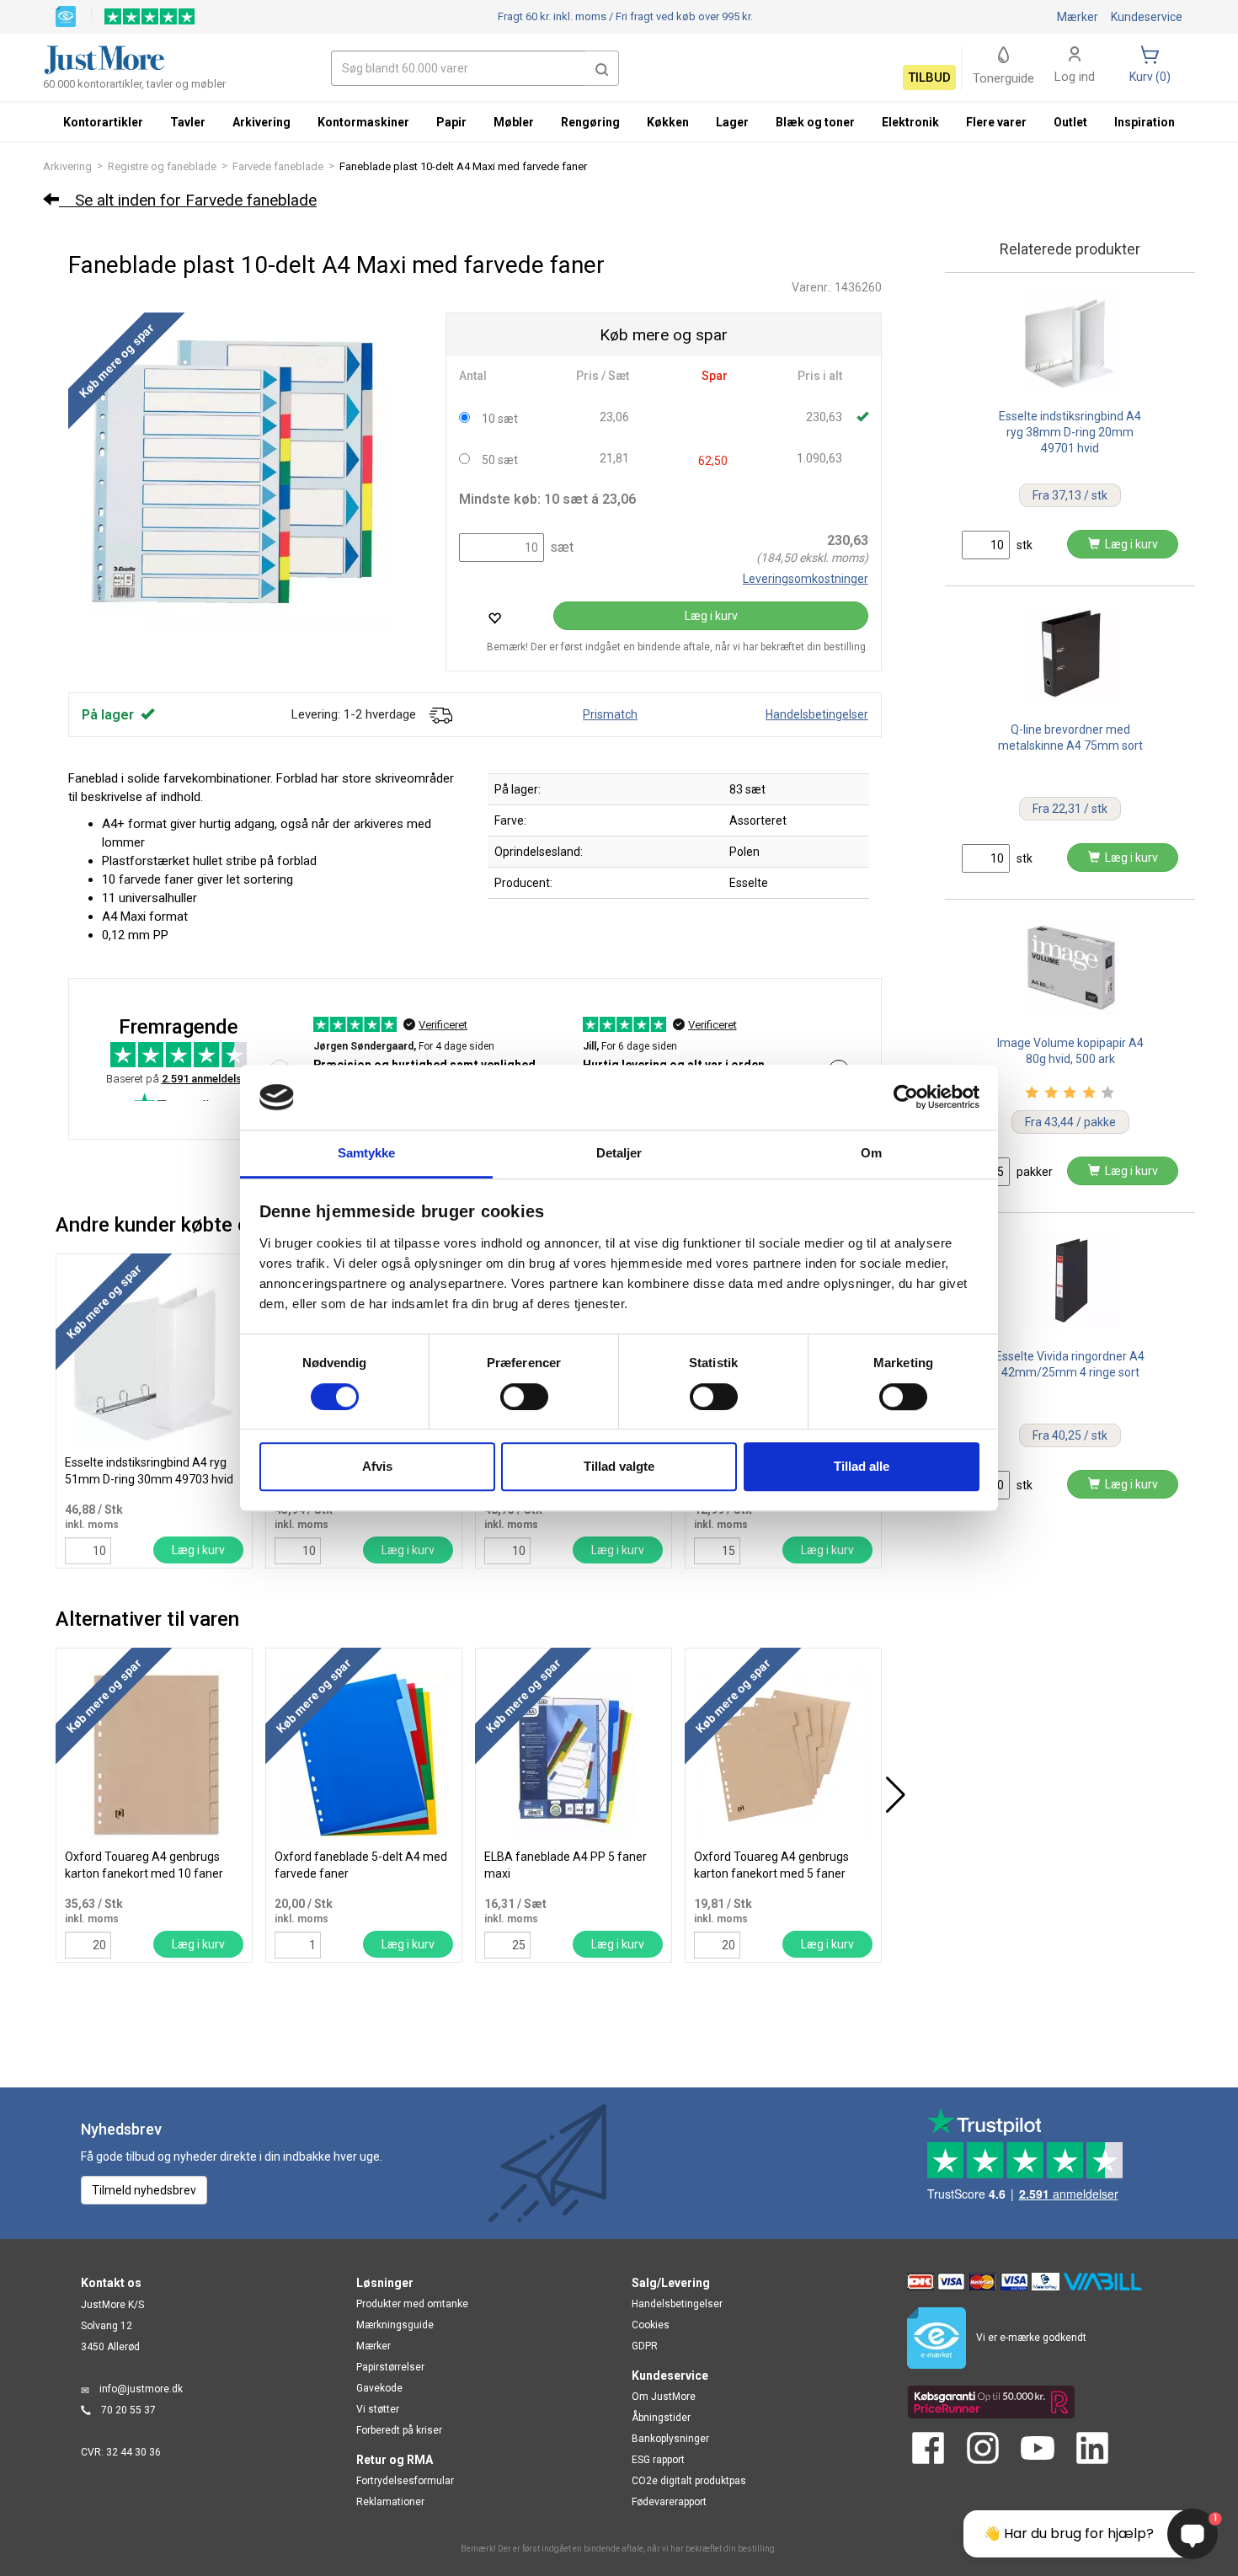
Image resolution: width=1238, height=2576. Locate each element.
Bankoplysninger (670, 2439)
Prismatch (610, 714)
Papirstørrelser (390, 2367)
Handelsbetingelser (817, 714)
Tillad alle (862, 1466)
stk (1023, 545)
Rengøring (590, 122)
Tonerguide (1003, 78)
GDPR (645, 2346)
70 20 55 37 (128, 2410)
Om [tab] (871, 1153)
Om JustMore (664, 2397)
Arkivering (67, 166)
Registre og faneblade (162, 166)
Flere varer (996, 122)
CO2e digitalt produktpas (689, 2481)
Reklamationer (390, 2502)
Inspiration (1145, 122)
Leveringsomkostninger (806, 579)
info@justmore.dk (141, 2389)
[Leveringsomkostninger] (440, 714)
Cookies (651, 2325)
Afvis (377, 1466)
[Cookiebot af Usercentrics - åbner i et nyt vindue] (906, 1098)
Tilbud (929, 77)
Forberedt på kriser (399, 2430)
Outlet (1070, 122)
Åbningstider (661, 2418)
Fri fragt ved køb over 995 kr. (625, 16)
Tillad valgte (619, 1466)
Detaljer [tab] (619, 1153)
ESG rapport (658, 2460)
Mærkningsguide (395, 2325)
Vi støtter (378, 2409)
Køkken (668, 122)
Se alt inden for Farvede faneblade (188, 200)
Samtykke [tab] (367, 1153)
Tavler (188, 122)
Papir (451, 122)
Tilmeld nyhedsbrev (144, 2190)
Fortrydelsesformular (405, 2481)
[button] (602, 68)
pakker (1033, 1172)
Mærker (1078, 17)
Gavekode (379, 2388)
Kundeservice (1147, 17)
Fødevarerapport (669, 2502)
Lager (732, 122)
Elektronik (910, 122)
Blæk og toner (815, 122)
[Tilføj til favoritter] (494, 618)
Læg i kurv (711, 616)
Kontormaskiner (363, 122)
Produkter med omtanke (412, 2304)
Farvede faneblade (278, 166)
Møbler (514, 122)
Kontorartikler (103, 122)
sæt (560, 547)
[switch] (524, 1397)
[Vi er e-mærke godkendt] (66, 15)
